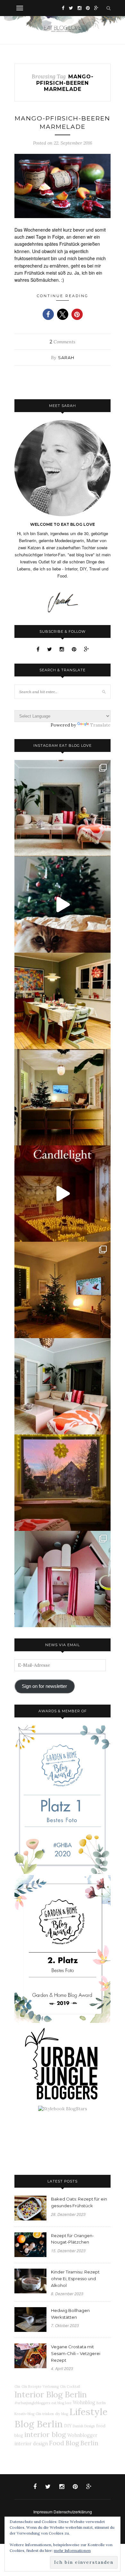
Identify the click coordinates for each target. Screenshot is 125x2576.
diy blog (62, 2414)
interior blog (45, 2434)
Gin (17, 2386)
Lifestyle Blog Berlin (61, 2418)
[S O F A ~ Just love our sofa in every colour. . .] (63, 1386)
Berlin (101, 2403)
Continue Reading (63, 296)
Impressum (43, 2512)
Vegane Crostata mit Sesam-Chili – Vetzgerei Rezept (76, 2353)
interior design (31, 2444)
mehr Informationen (72, 2550)
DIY (68, 2426)
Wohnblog (84, 2403)
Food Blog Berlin (74, 2443)
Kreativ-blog (24, 2414)
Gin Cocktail (70, 2386)
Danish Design (84, 2426)
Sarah (66, 357)
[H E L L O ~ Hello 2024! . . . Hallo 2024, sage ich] (63, 808)
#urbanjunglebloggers (32, 2403)
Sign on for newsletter (44, 1686)
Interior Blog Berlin (51, 2394)
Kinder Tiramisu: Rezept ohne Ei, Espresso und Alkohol (75, 2279)
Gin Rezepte (31, 2386)
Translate (100, 725)
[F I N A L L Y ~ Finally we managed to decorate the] (63, 1290)
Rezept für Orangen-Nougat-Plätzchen (72, 2239)
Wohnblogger (82, 2435)
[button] (48, 314)
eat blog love (61, 2403)
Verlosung (51, 2386)
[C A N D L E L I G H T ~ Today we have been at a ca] (63, 1194)
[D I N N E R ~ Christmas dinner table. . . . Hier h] (63, 1001)
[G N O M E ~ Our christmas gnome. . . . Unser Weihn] (63, 904)
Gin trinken (45, 2414)
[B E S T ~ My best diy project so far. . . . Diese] (63, 1579)
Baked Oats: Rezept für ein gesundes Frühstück (79, 2202)
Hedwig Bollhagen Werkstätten (70, 2314)
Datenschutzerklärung (73, 2512)
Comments (63, 342)
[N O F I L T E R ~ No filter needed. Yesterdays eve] (63, 1483)
